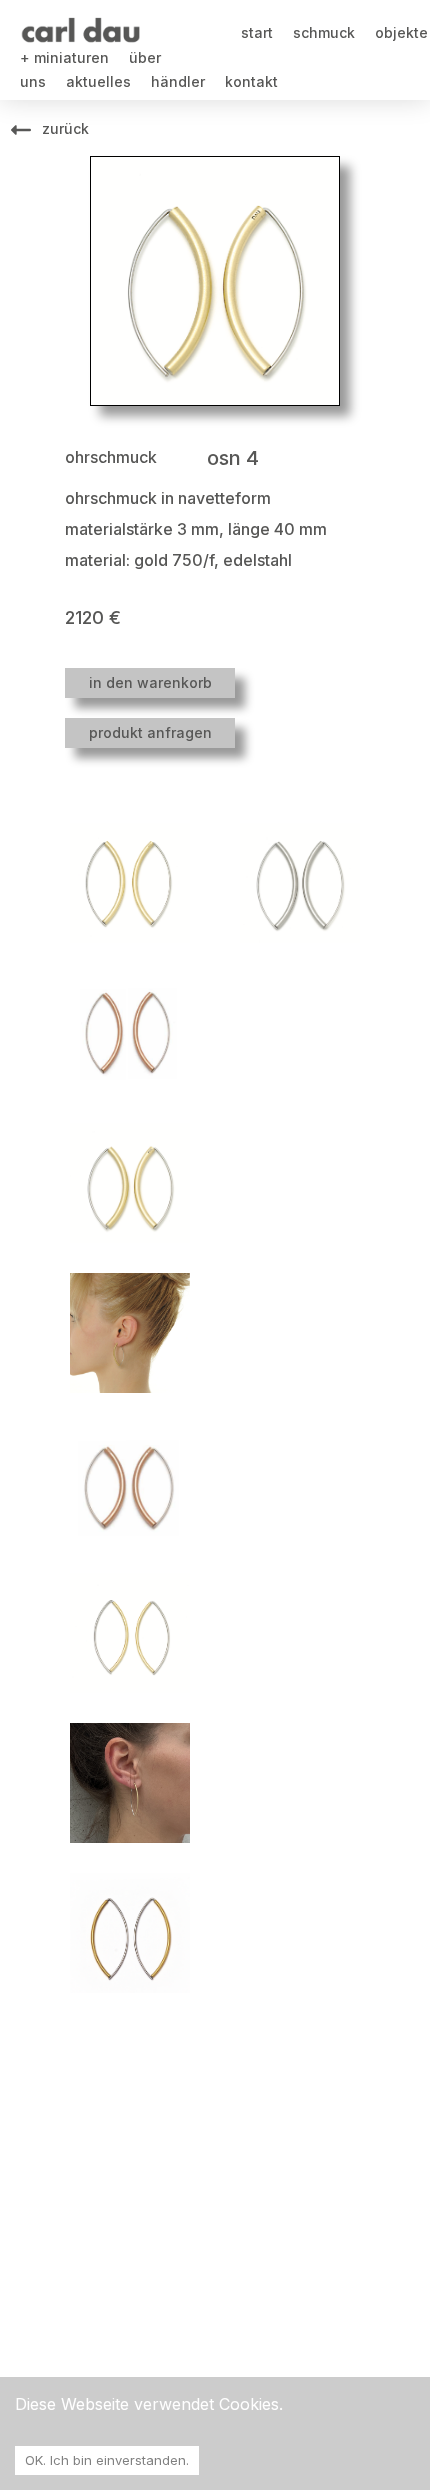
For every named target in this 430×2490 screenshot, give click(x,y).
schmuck (324, 32)
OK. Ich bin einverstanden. (107, 2460)
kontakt (251, 81)
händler (178, 81)
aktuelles (98, 81)
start (257, 32)
